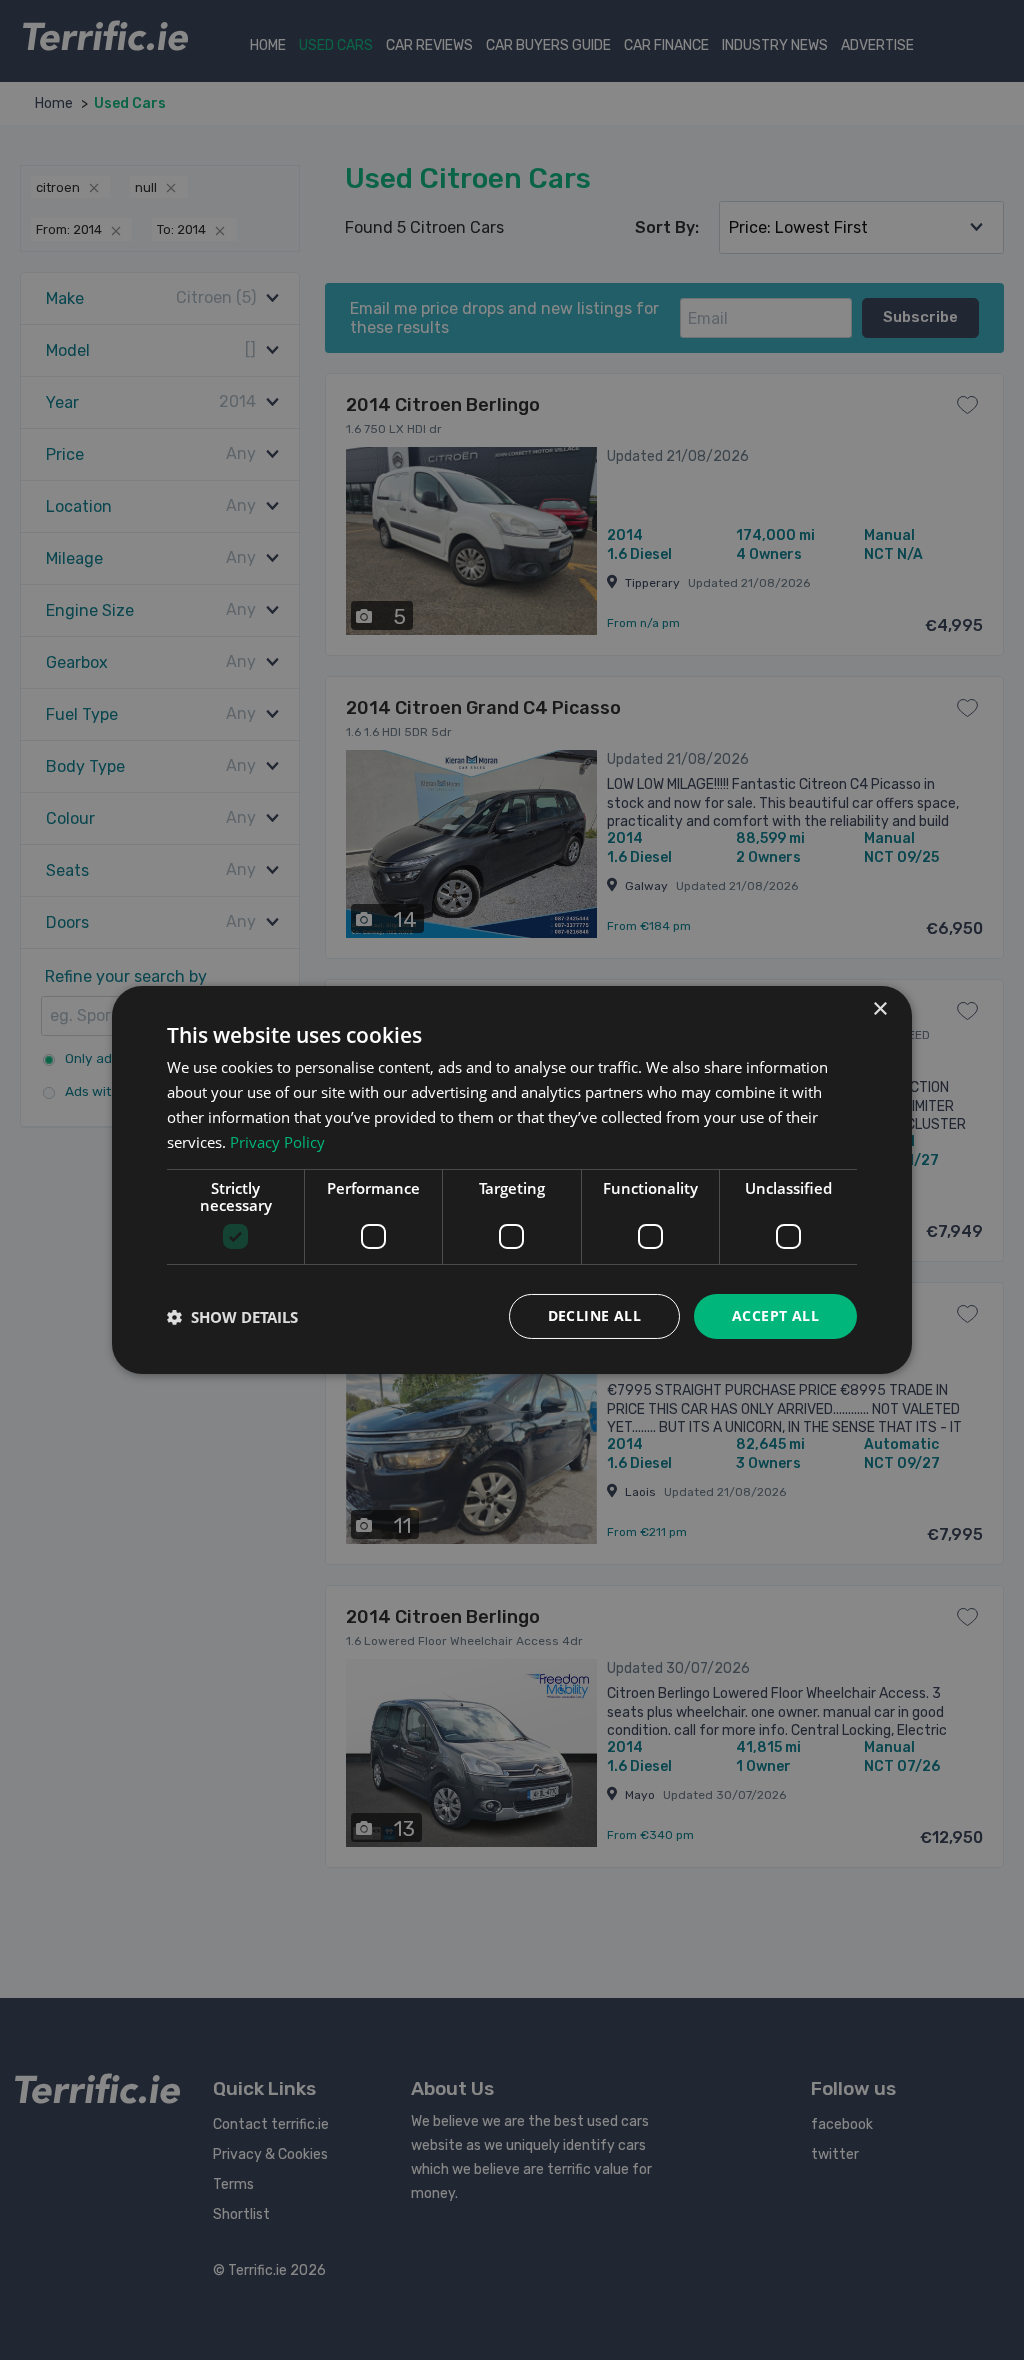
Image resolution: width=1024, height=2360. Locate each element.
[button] (232, 1317)
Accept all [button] (775, 1315)
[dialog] (512, 1180)
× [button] (879, 1009)
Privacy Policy (277, 1142)
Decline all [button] (594, 1315)
